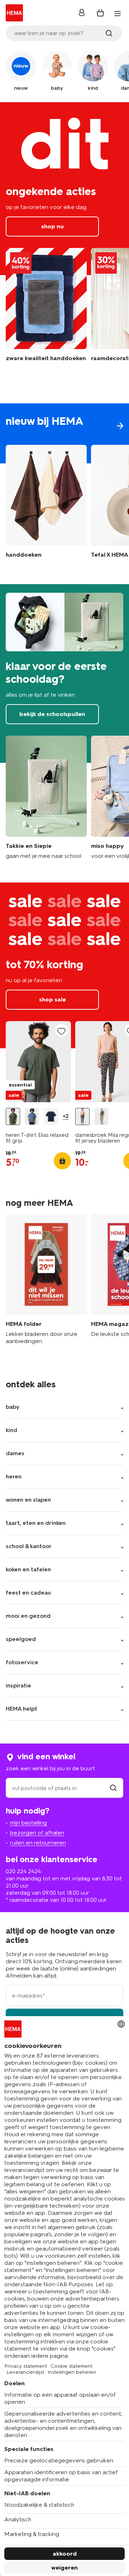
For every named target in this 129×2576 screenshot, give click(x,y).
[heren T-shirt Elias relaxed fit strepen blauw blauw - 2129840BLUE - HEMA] (32, 1117)
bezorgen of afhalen (37, 1833)
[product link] (38, 1062)
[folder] (46, 1280)
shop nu (64, 189)
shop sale (64, 965)
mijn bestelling (28, 1823)
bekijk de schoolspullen (64, 673)
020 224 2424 (23, 1871)
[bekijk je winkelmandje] (100, 13)
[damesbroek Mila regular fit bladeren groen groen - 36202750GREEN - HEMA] (101, 1117)
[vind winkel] (113, 1788)
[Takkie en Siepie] (46, 798)
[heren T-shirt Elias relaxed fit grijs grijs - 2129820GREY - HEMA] (13, 1117)
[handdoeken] (46, 309)
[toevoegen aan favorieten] (62, 1031)
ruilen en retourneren (38, 1843)
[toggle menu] (118, 14)
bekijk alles (64, 433)
